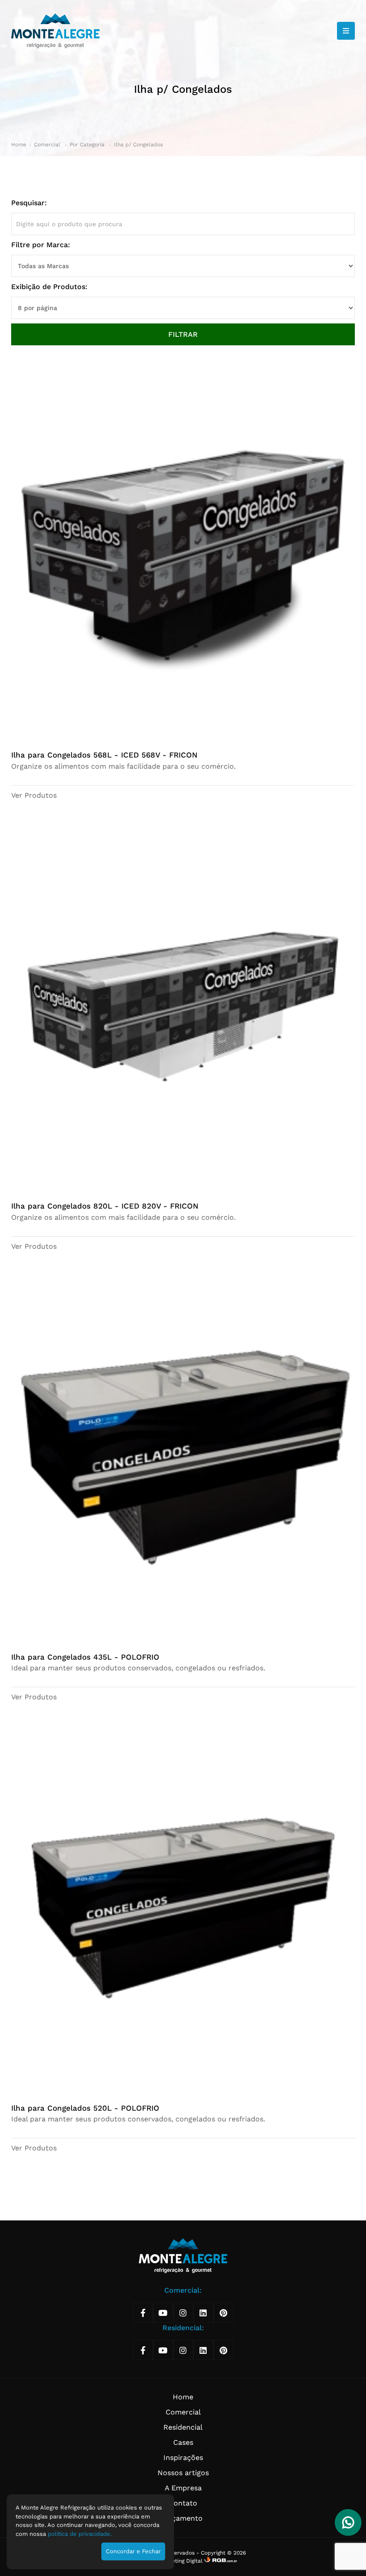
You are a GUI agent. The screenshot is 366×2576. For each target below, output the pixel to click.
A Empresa (183, 2488)
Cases (183, 2442)
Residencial (183, 2427)
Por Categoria (88, 145)
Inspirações (183, 2458)
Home (19, 145)
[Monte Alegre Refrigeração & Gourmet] (55, 31)
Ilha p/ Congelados (138, 145)
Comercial (48, 145)
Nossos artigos (183, 2473)
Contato (183, 2503)
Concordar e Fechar (133, 2551)
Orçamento (183, 2518)
